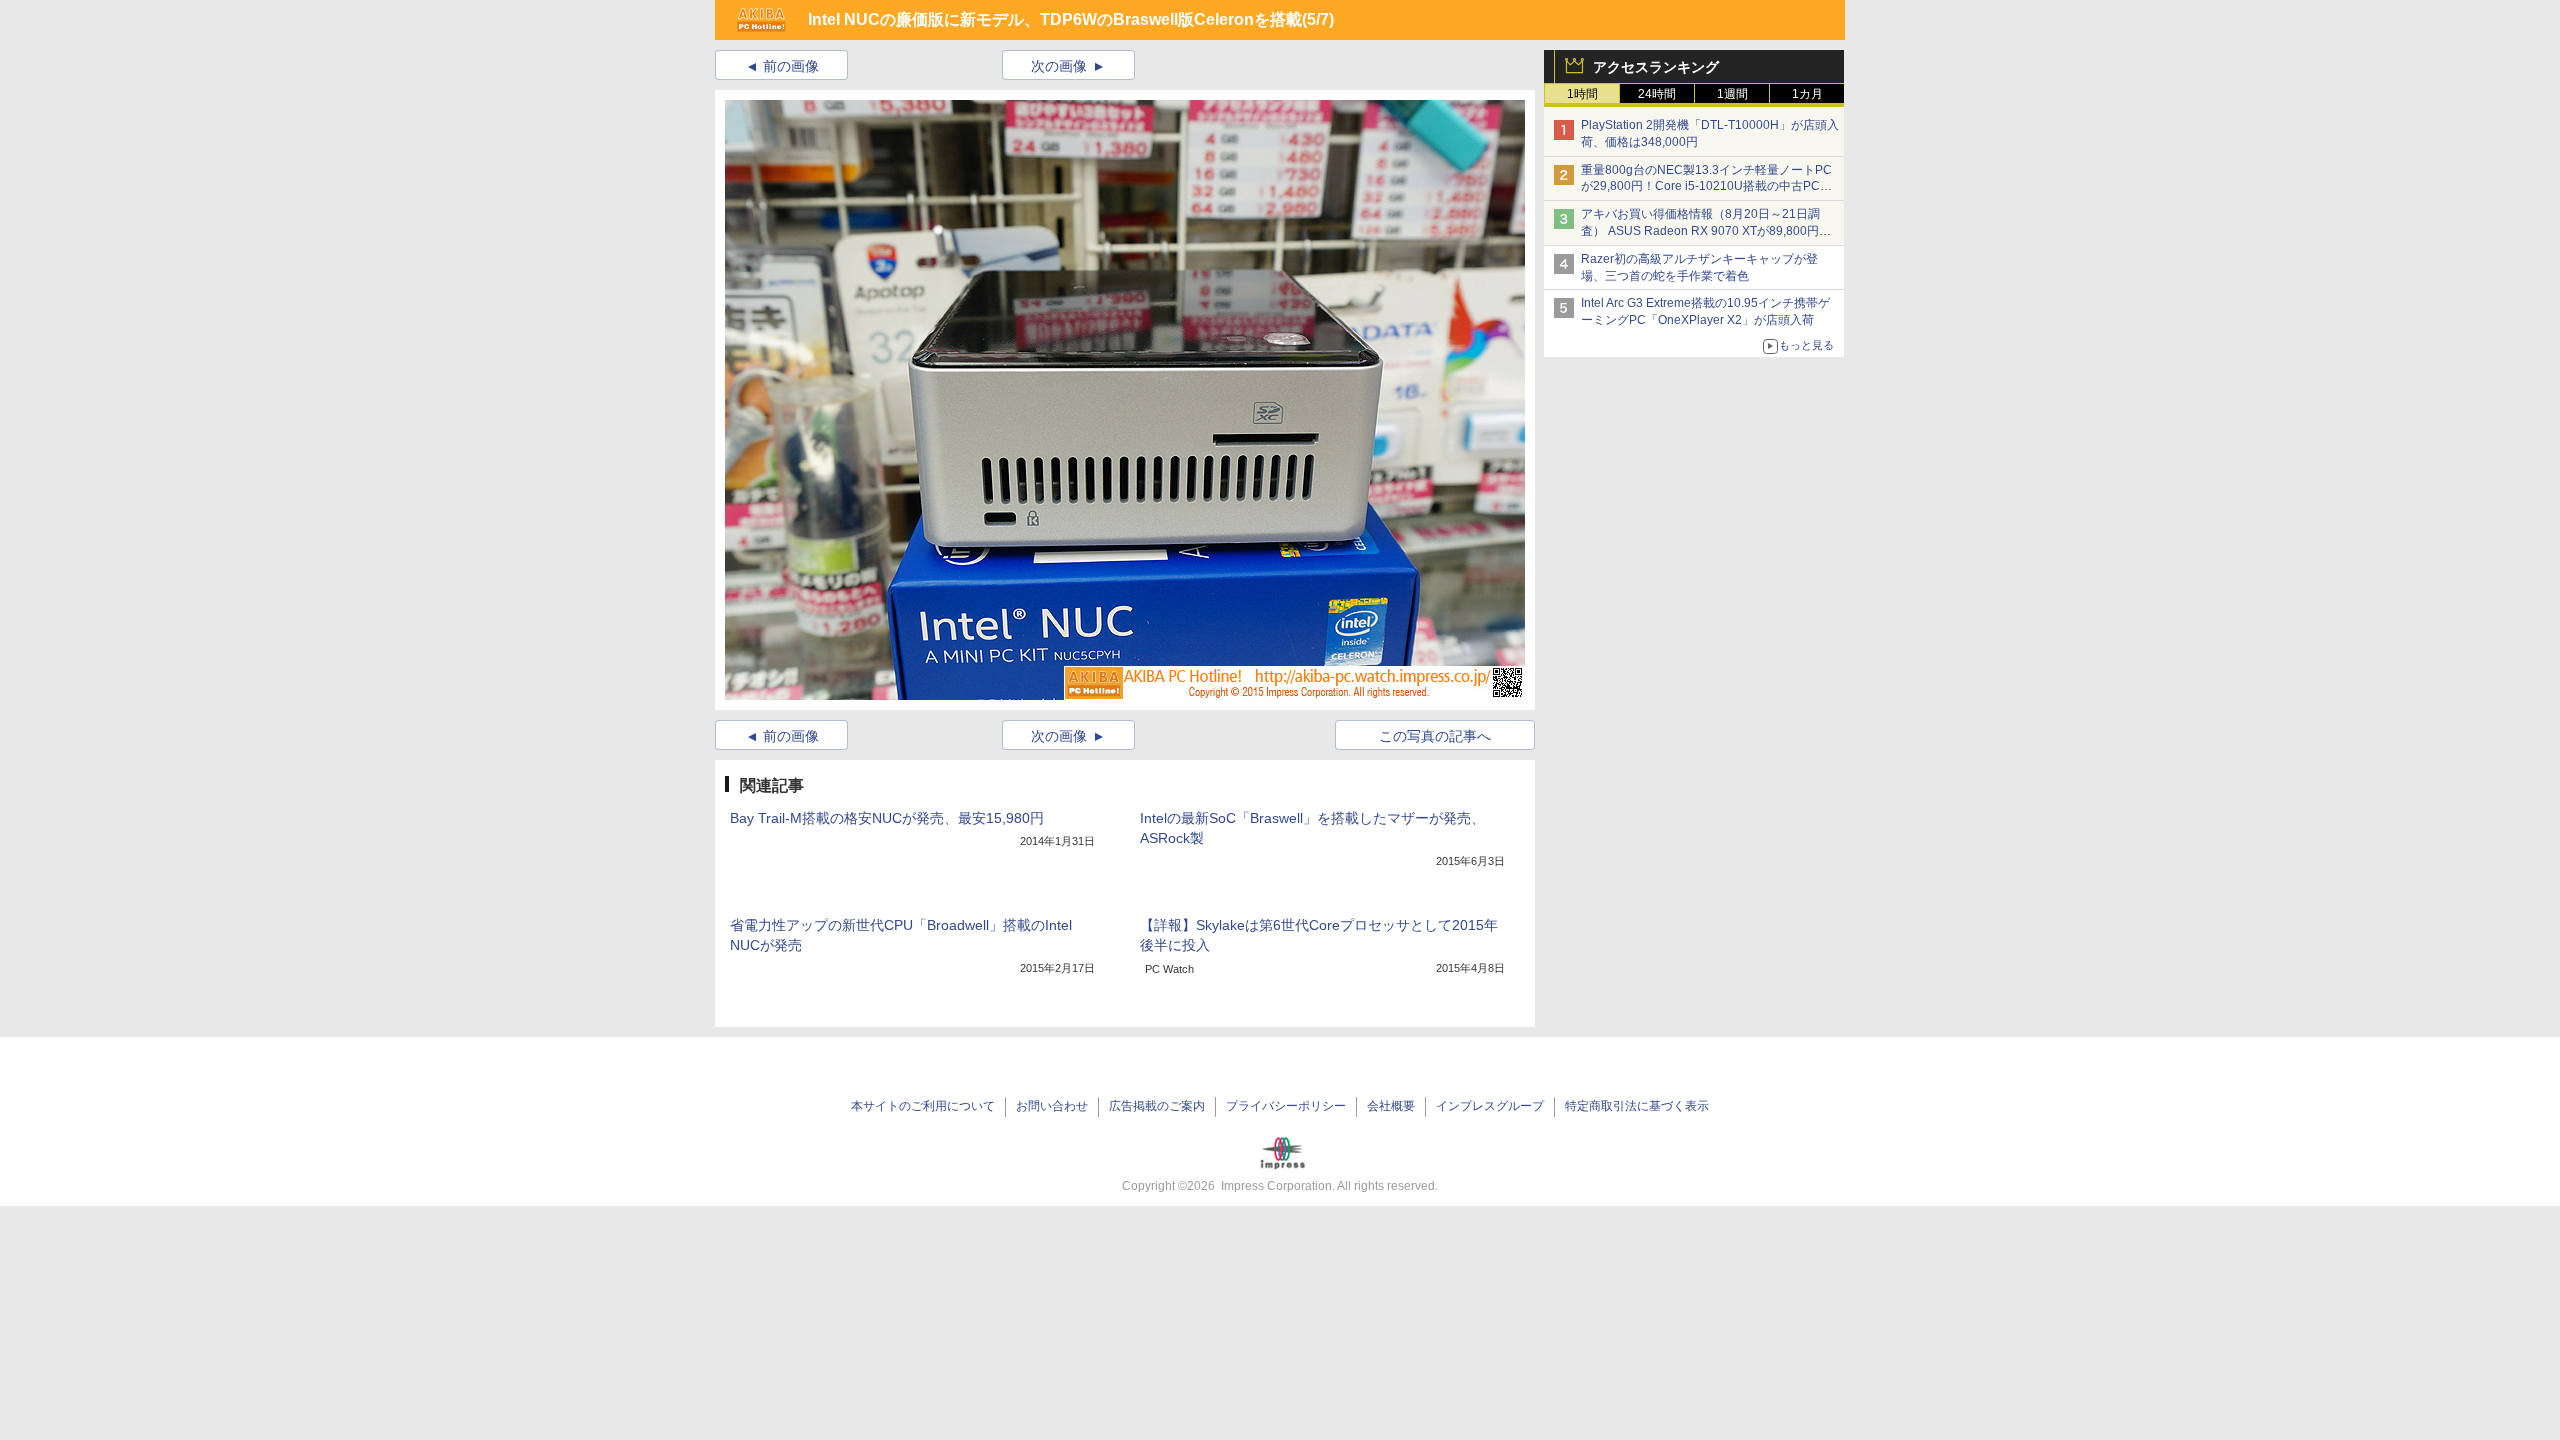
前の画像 (791, 66)
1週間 (1732, 94)
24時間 (1657, 94)
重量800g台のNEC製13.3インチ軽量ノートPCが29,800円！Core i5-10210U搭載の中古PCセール (1706, 187)
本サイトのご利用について (923, 1106)
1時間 (1582, 94)
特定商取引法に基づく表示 (1637, 1106)
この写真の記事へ (1435, 736)
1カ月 (1807, 94)
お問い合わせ (1052, 1106)
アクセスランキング (1656, 67)
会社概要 (1391, 1106)
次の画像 (1059, 66)
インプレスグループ (1490, 1106)
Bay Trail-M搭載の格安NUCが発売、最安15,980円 (887, 818)
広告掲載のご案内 (1157, 1106)
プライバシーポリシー (1286, 1106)
